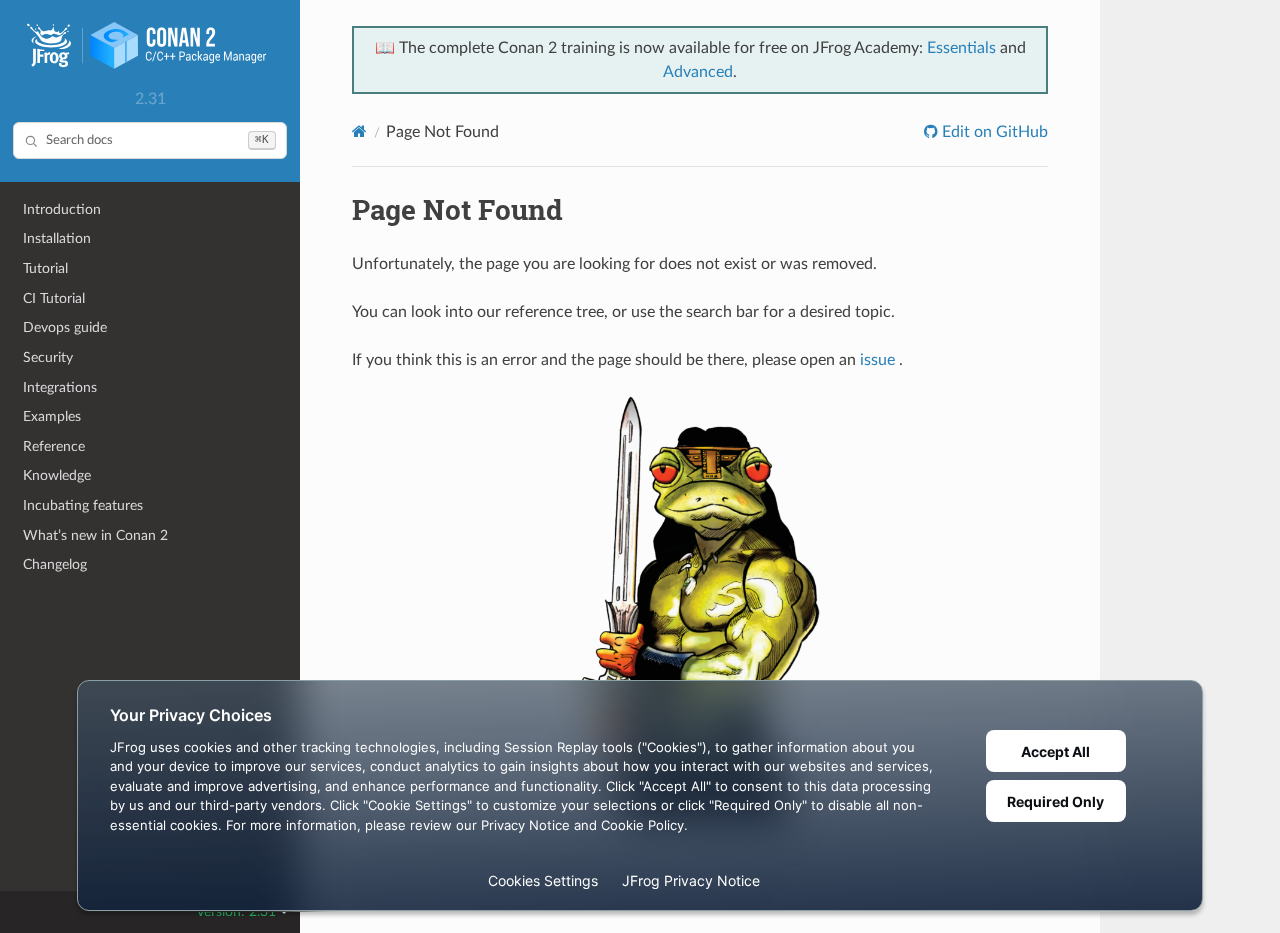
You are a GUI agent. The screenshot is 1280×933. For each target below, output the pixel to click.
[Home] (359, 131)
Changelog (55, 564)
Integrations (60, 387)
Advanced (698, 72)
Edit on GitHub (993, 132)
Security (48, 357)
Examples (52, 416)
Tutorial (45, 268)
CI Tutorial (54, 298)
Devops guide (65, 327)
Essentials (961, 48)
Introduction (62, 209)
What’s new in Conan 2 (95, 535)
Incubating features (83, 505)
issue (877, 360)
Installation (57, 238)
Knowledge (57, 475)
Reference (54, 446)
